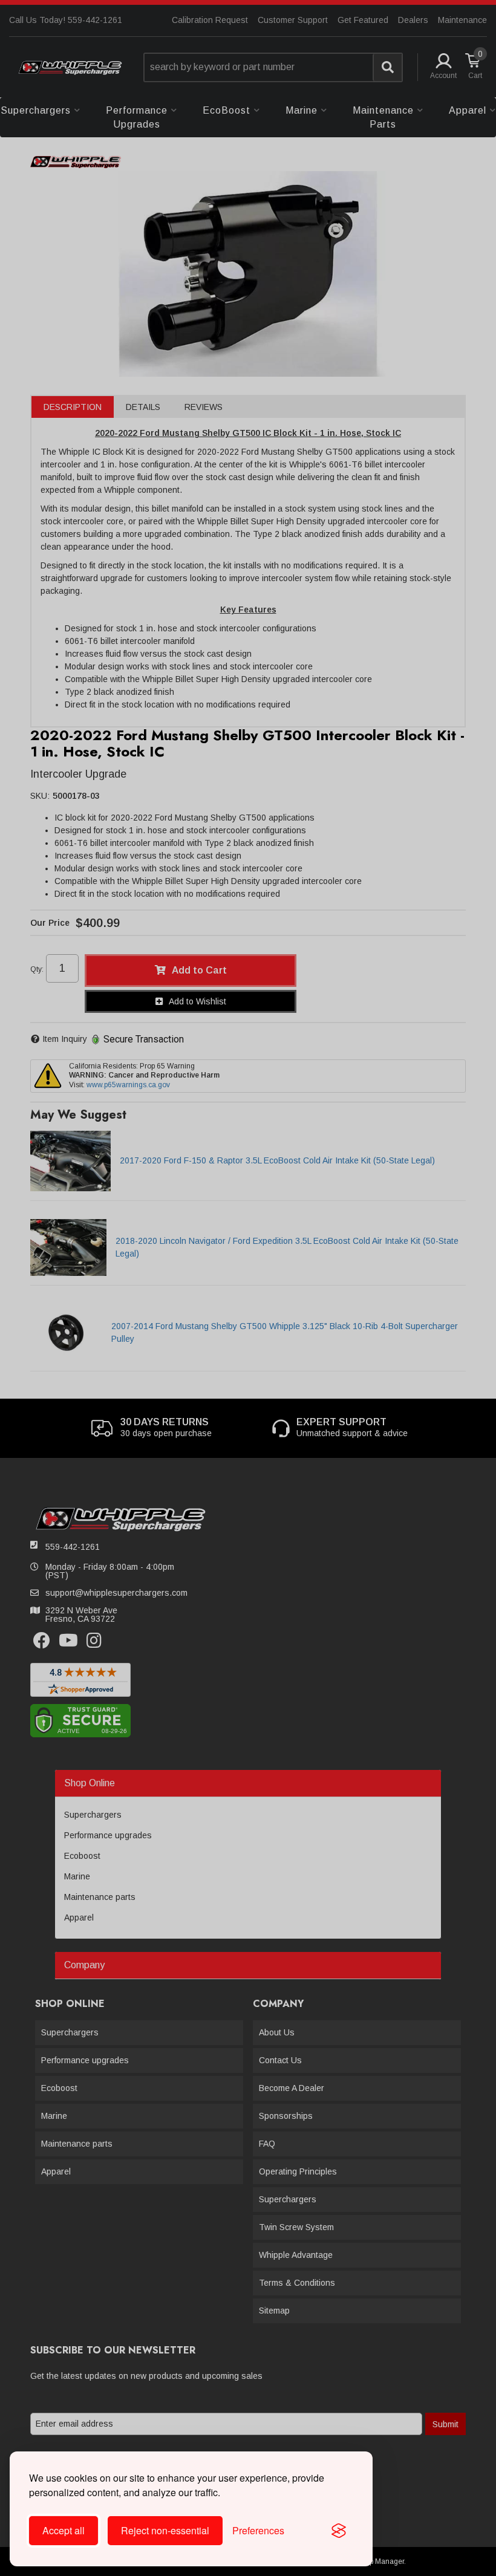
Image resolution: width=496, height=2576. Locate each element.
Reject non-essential (165, 2530)
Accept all (64, 2530)
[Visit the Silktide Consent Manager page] (339, 2531)
